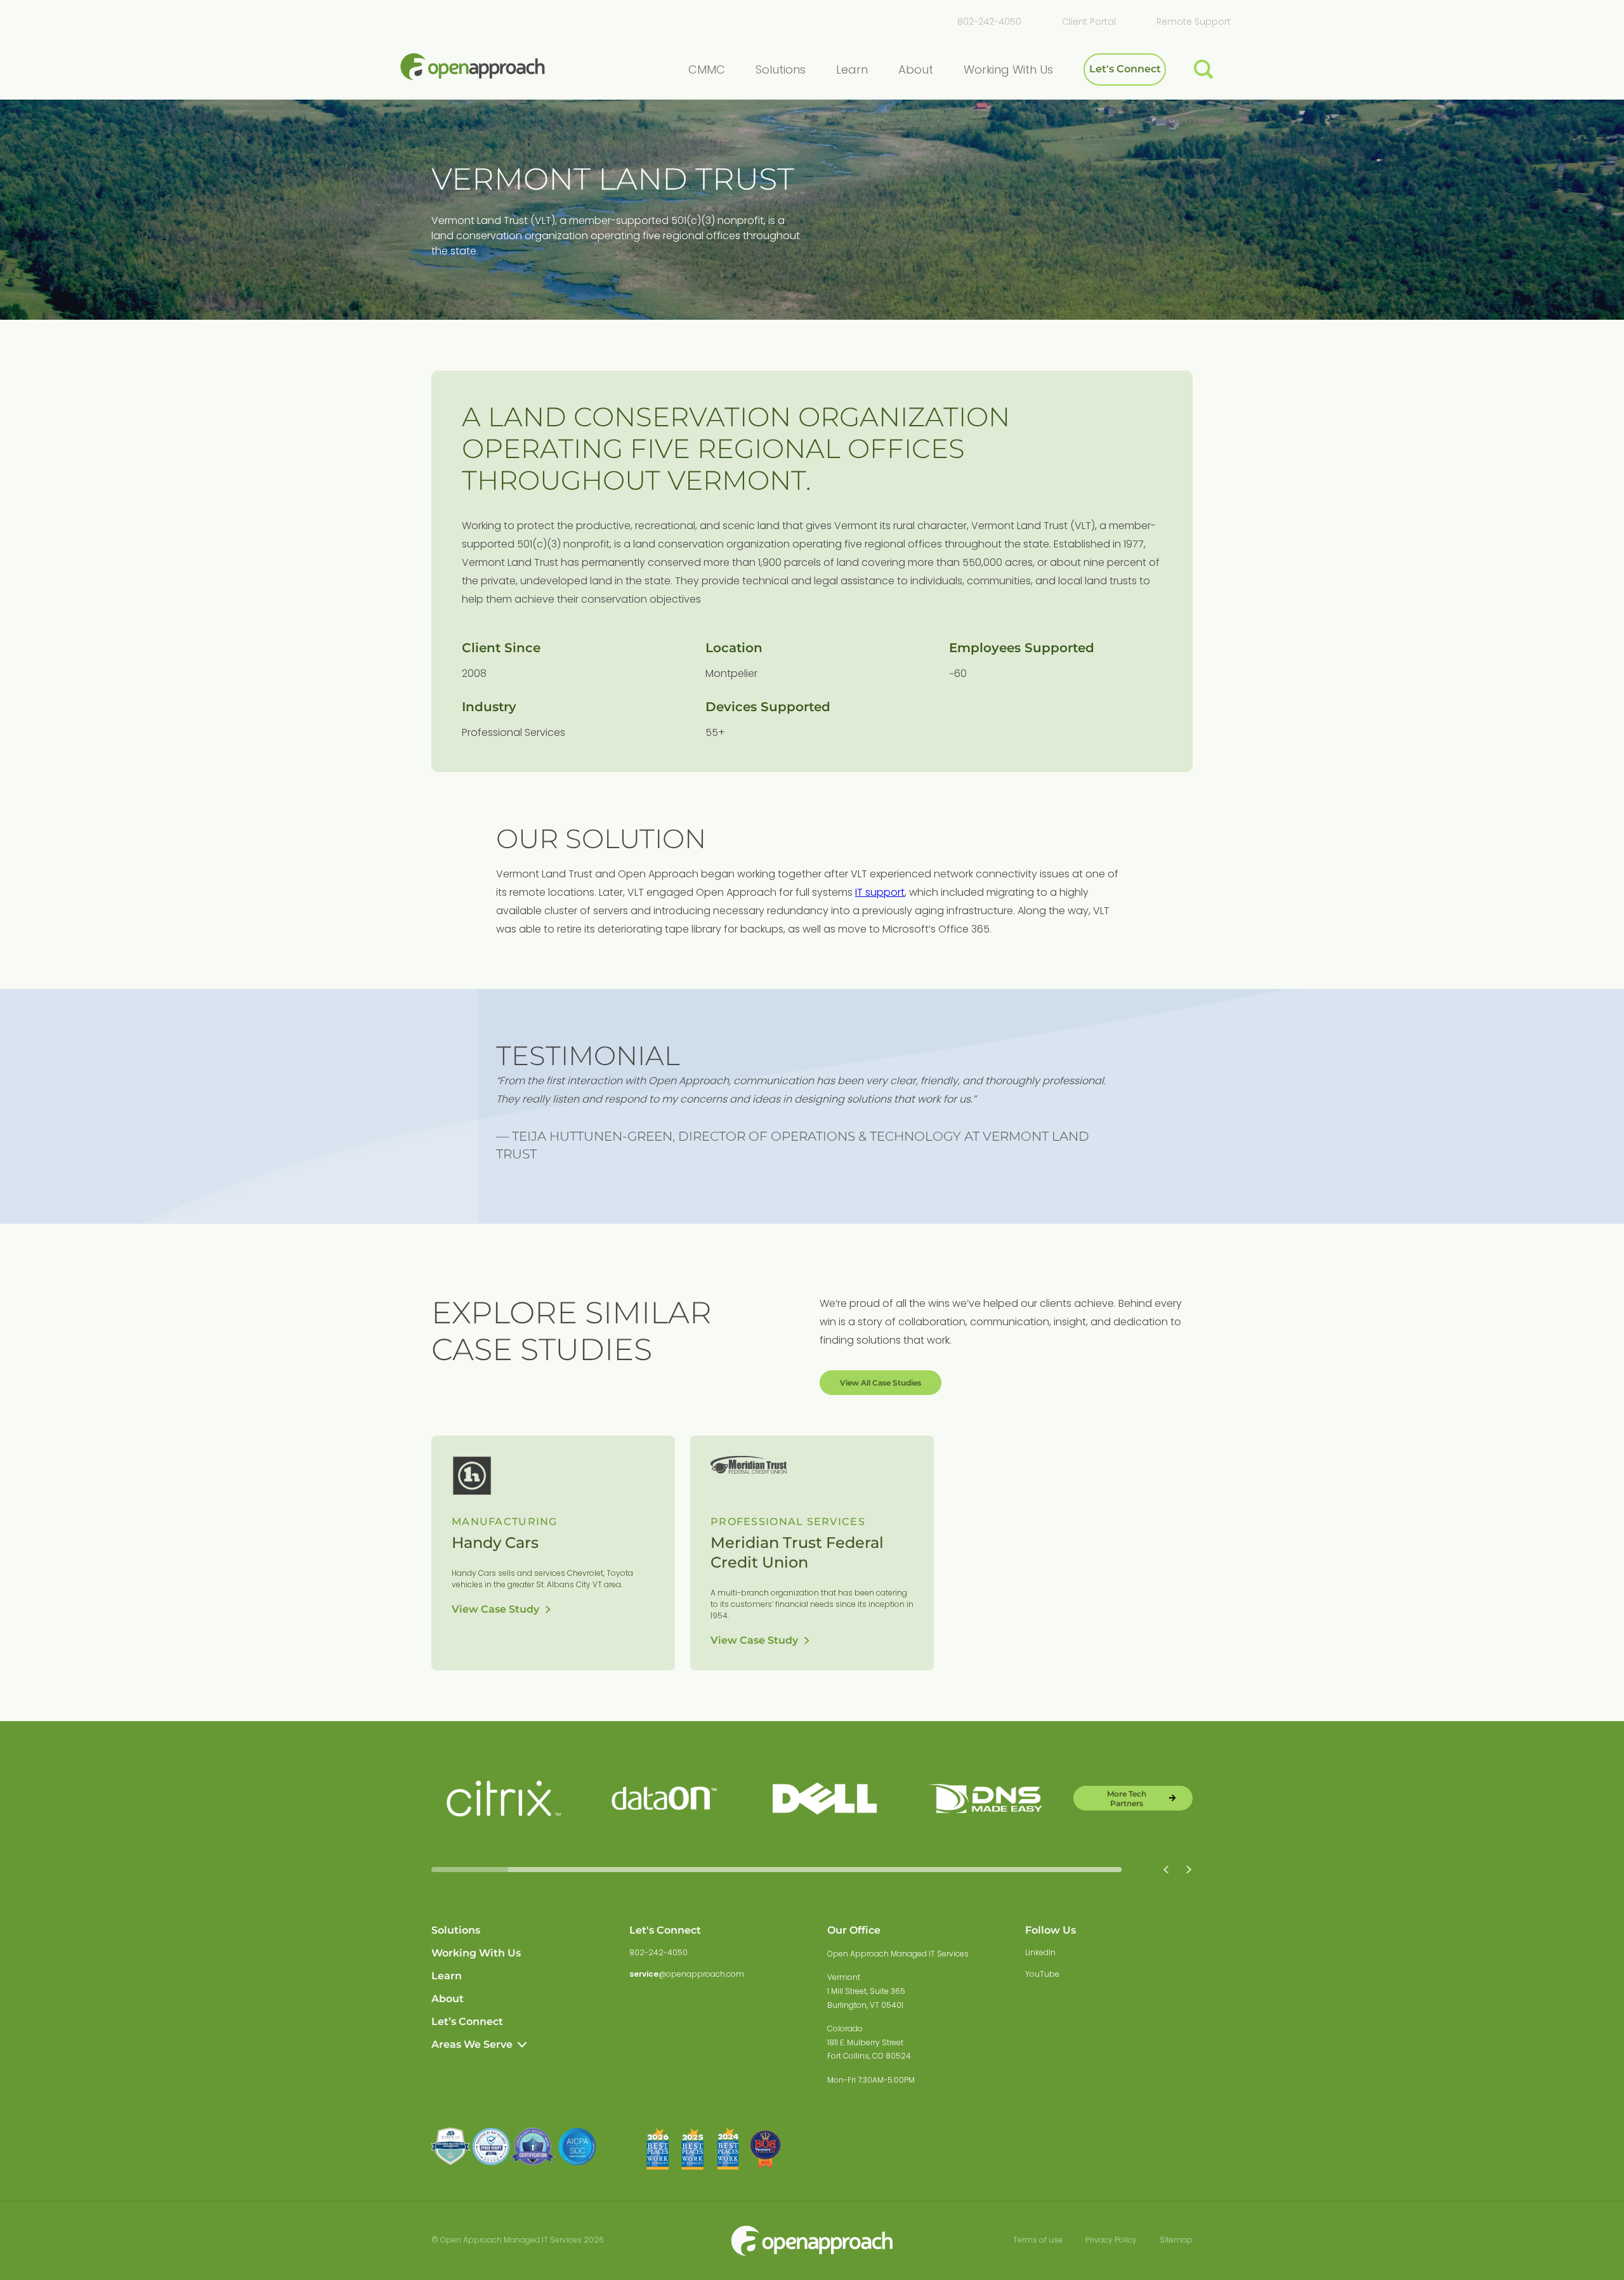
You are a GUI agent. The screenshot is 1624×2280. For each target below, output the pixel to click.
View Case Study (495, 1609)
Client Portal (1089, 22)
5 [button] (777, 1870)
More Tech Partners (1127, 1798)
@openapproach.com (687, 1974)
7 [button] (930, 1870)
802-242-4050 (989, 22)
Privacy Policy (1111, 2240)
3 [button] (623, 1870)
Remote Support (1194, 22)
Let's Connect (1125, 69)
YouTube (1042, 1974)
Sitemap (1176, 2240)
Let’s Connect (467, 2021)
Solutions (456, 1930)
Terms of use (1038, 2240)
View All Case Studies (881, 1383)
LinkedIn (1040, 1952)
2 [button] (547, 1870)
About (448, 1999)
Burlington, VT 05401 (865, 2005)
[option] (504, 1798)
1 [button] (470, 1870)
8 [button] (1006, 1870)
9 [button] (1083, 1870)
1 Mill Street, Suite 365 (866, 1991)
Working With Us (476, 1953)
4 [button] (700, 1870)
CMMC (707, 69)
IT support (880, 892)
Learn (447, 1976)
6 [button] (853, 1870)
